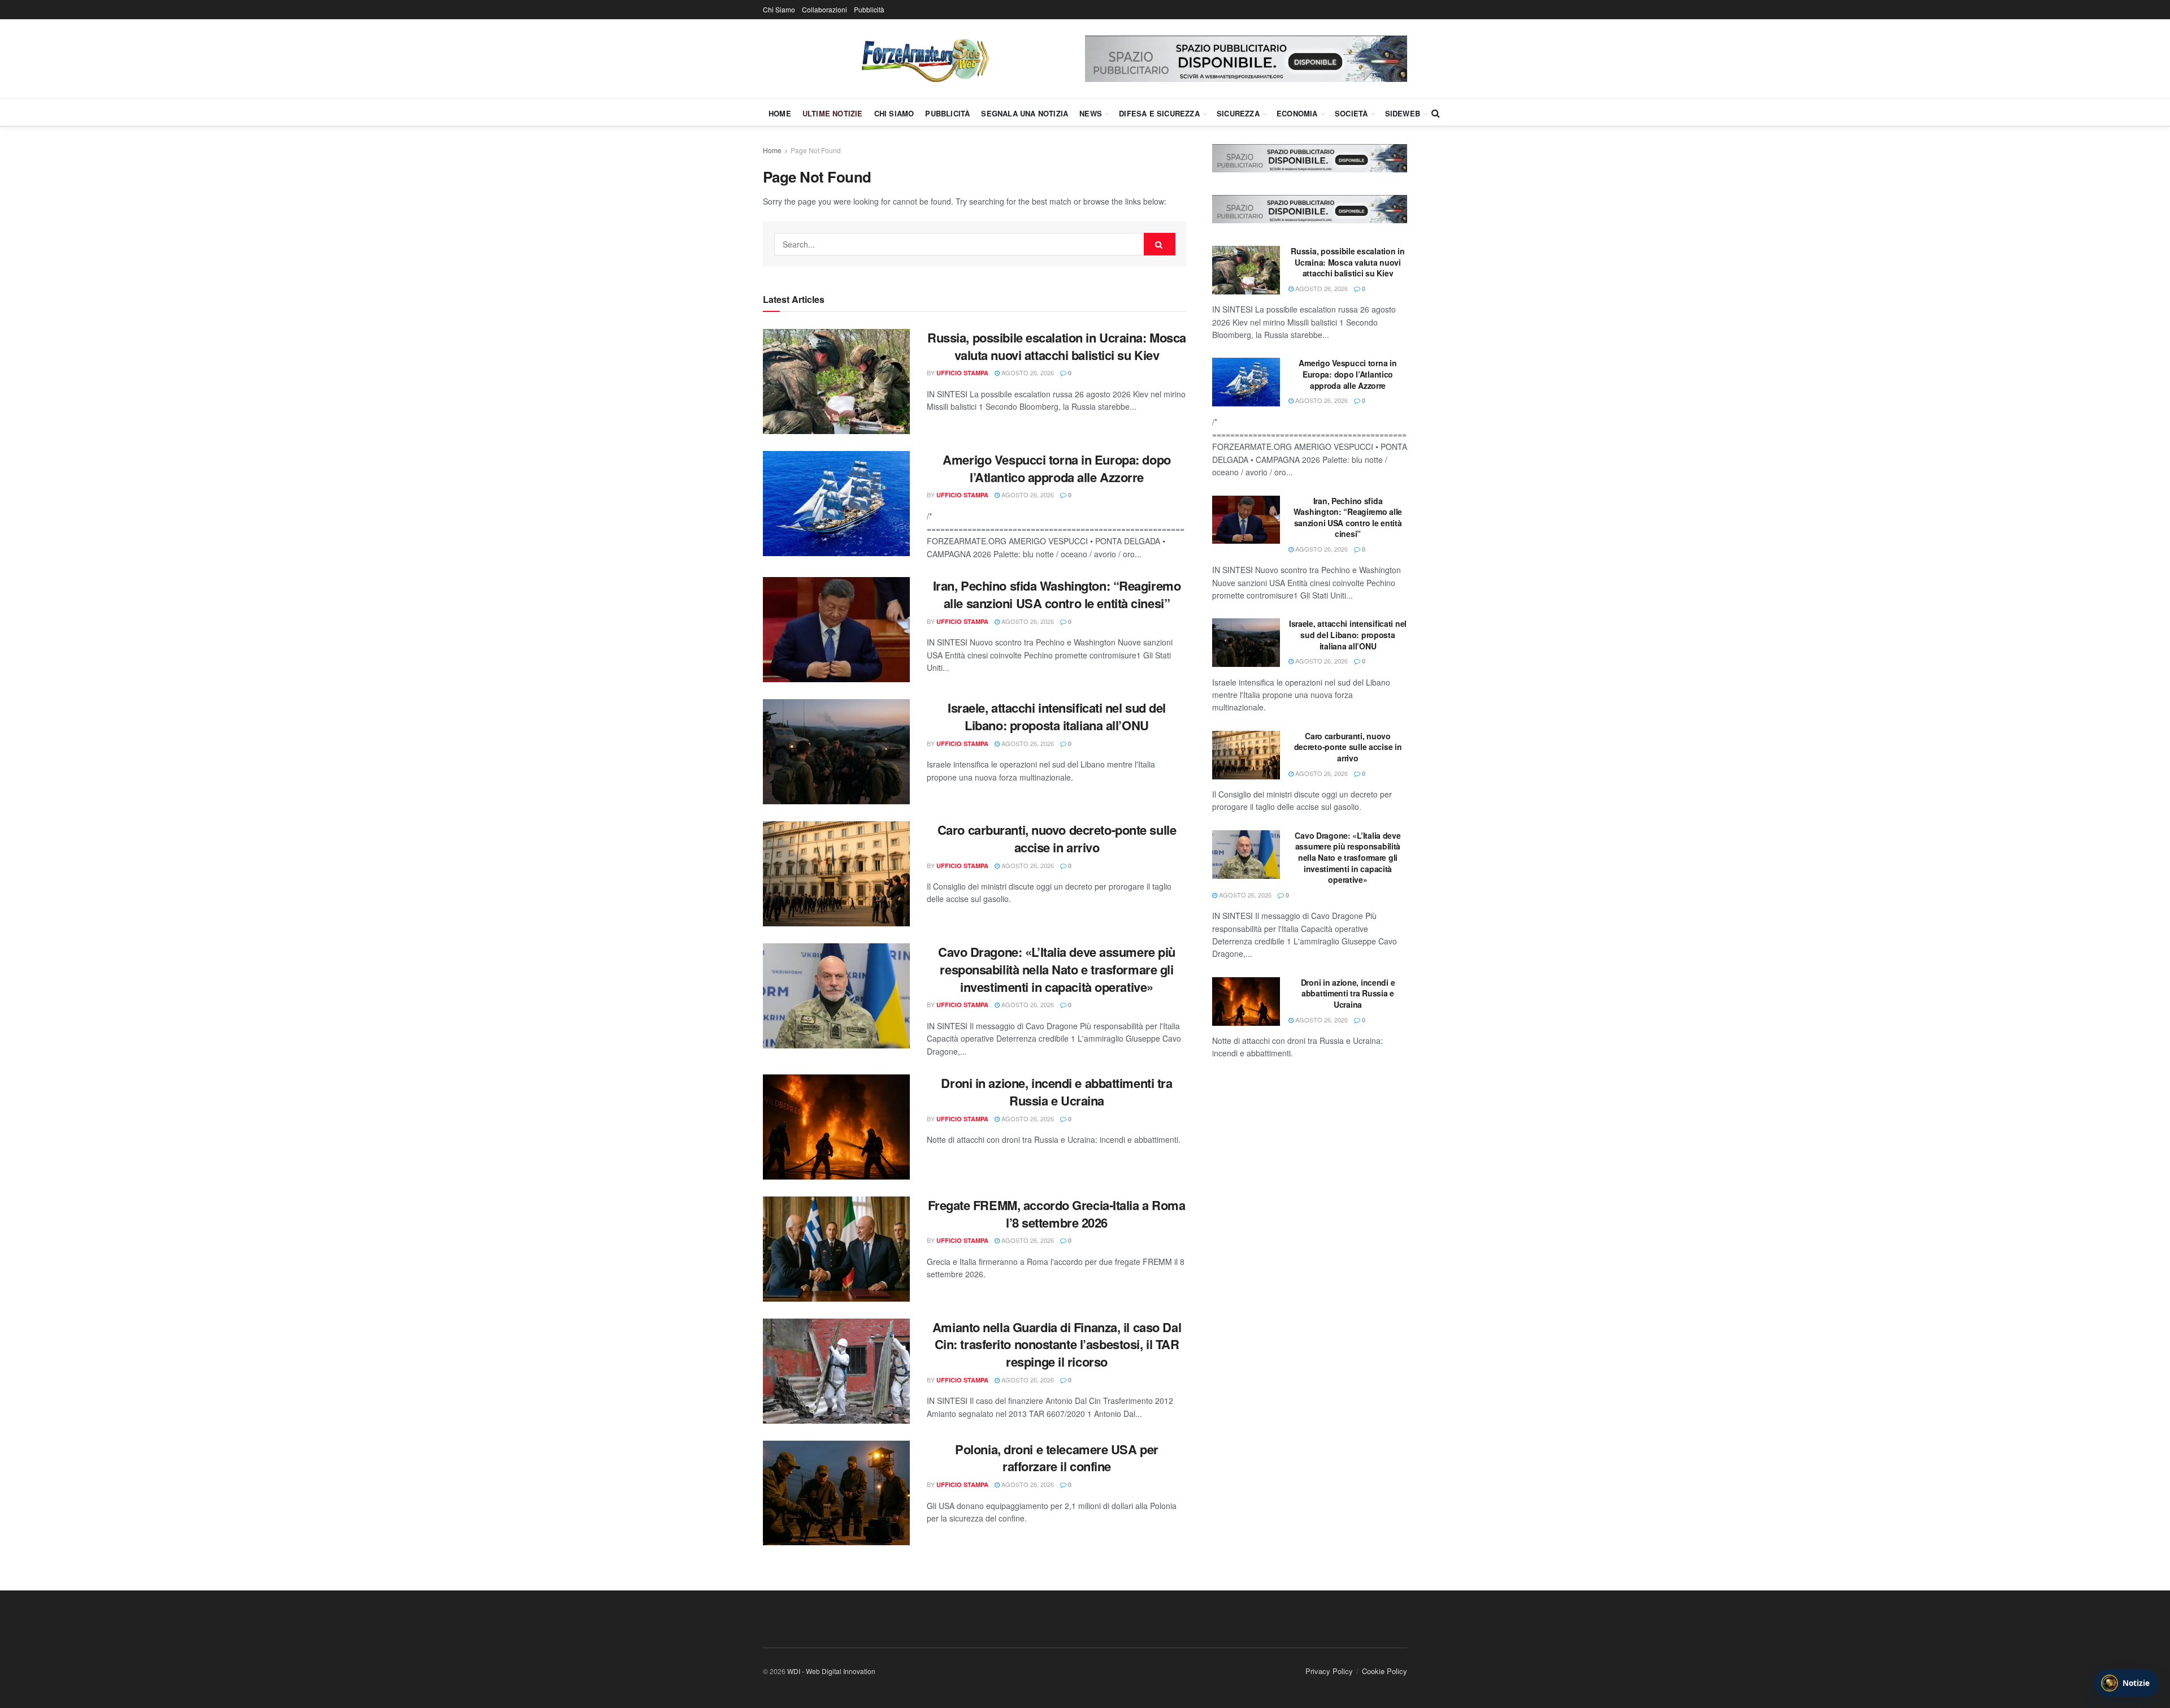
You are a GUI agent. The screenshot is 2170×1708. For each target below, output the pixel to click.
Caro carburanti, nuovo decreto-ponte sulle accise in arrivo (1057, 838)
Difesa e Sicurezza (1159, 113)
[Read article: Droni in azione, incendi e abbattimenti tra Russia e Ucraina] (836, 1127)
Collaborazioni (824, 9)
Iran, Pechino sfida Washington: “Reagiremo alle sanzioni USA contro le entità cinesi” (1057, 594)
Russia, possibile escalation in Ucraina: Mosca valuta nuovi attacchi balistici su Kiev (1057, 346)
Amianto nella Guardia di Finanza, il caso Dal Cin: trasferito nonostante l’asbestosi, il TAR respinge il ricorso (1057, 1345)
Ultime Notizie (833, 113)
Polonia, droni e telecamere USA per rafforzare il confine (1057, 1458)
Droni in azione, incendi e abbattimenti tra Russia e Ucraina (1056, 1092)
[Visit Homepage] (924, 59)
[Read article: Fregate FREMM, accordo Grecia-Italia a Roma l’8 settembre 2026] (836, 1249)
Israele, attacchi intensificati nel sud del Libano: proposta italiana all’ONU (1057, 716)
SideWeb (1403, 113)
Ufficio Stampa (962, 373)
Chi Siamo (779, 9)
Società (1351, 113)
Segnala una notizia (1025, 113)
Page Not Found (816, 150)
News (1091, 113)
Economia (1297, 113)
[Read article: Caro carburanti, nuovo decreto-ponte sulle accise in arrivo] (836, 874)
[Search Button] (1436, 113)
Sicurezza (1238, 113)
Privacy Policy (1329, 1671)
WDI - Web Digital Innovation (831, 1671)
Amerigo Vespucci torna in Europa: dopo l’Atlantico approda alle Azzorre (1056, 468)
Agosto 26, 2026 (1027, 372)
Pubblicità (869, 9)
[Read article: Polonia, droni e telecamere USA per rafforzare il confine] (836, 1493)
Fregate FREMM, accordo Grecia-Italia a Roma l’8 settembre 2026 (1056, 1214)
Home (780, 113)
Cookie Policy (1385, 1671)
